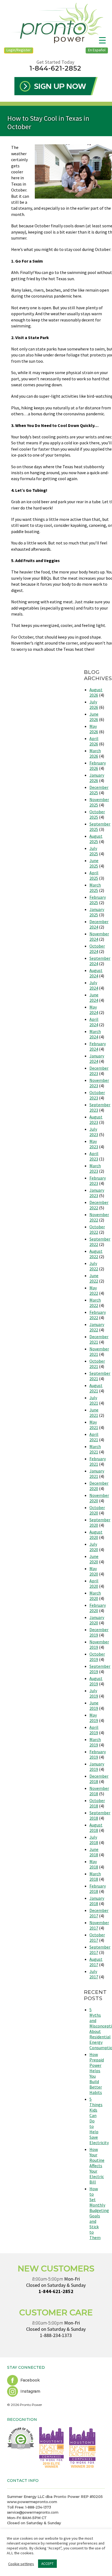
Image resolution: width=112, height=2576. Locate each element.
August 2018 (96, 1828)
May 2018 (94, 1864)
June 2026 (94, 717)
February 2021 (98, 1461)
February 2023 (98, 1181)
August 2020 (96, 1535)
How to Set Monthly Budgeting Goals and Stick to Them (99, 2213)
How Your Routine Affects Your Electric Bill (97, 2166)
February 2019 (98, 1754)
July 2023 (94, 1132)
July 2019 (94, 1693)
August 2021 (96, 1388)
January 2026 (97, 778)
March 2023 (95, 1168)
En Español (97, 50)
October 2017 (97, 1937)
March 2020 (95, 1596)
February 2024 (98, 1046)
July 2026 (94, 704)
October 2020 (97, 1510)
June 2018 (94, 1852)
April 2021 (94, 1437)
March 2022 (95, 1303)
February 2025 (98, 900)
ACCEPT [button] (47, 2564)
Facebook (29, 2380)
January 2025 (97, 912)
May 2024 (94, 1010)
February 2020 (98, 1608)
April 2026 (94, 741)
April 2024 (94, 1022)
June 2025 (94, 863)
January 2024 (97, 1059)
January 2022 (97, 1327)
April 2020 (94, 1583)
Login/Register (19, 50)
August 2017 (96, 1962)
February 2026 (98, 766)
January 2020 (97, 1620)
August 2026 (96, 692)
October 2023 (97, 1095)
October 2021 (97, 1364)
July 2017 (94, 1974)
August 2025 (96, 839)
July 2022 (94, 1266)
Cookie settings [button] (21, 2564)
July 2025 (94, 851)
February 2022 (98, 1315)
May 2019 (94, 1718)
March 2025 (95, 888)
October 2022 (97, 1229)
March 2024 (95, 1034)
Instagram (30, 2391)
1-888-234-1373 (56, 2335)
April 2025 (94, 875)
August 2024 (96, 973)
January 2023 (97, 1193)
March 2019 (95, 1742)
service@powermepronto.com (33, 2512)
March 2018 (95, 1876)
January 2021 (97, 1474)
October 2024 (97, 949)
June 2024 (94, 997)
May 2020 (94, 1571)
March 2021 (95, 1449)
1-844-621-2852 (55, 68)
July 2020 (94, 1547)
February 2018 (98, 1889)
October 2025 (97, 814)
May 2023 (94, 1144)
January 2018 (97, 1901)
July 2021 (94, 1400)
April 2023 (94, 1156)
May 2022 (94, 1290)
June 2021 (94, 1413)
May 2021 (94, 1425)
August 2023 (96, 1120)
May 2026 (94, 729)
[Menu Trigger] (102, 40)
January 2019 (97, 1767)
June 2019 (94, 1705)
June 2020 (94, 1559)
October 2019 (97, 1657)
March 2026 (95, 753)
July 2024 (94, 985)
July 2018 (94, 1840)
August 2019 (96, 1681)
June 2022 (94, 1278)
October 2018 (97, 1803)
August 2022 (96, 1254)
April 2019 (94, 1730)
